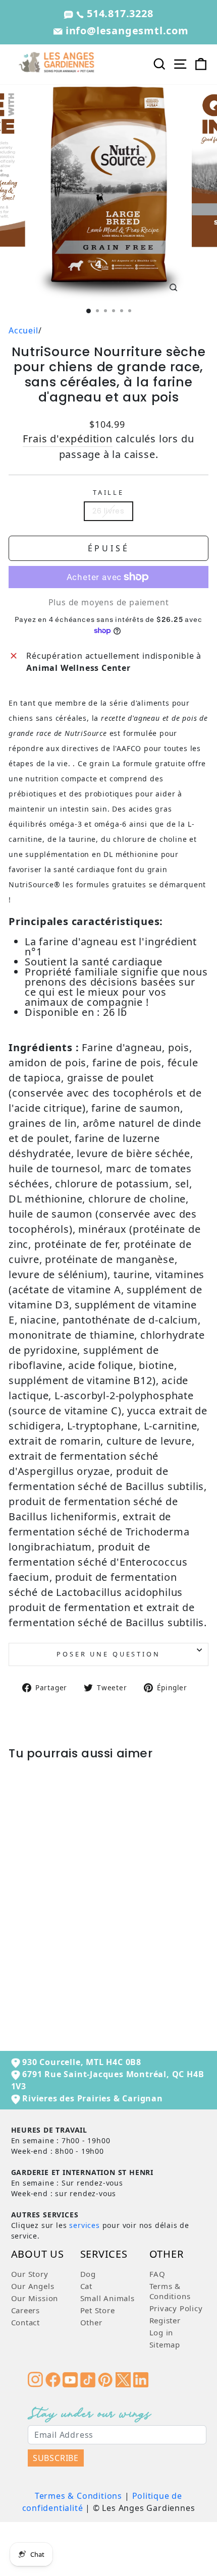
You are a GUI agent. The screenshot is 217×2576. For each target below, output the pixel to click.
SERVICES (104, 2255)
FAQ (157, 2274)
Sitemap (165, 2344)
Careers (26, 2310)
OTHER (167, 2255)
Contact (26, 2322)
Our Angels (33, 2286)
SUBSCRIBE (56, 2458)
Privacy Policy (176, 2308)
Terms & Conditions (170, 2291)
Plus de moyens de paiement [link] (109, 602)
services (84, 2225)
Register (165, 2320)
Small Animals (107, 2298)
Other (91, 2322)
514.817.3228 (118, 13)
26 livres (108, 511)
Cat (86, 2286)
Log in (161, 2332)
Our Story (30, 2274)
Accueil (23, 330)
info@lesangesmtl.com (126, 31)
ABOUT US (38, 2255)
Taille (108, 492)
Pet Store (98, 2310)
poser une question (108, 1654)
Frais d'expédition (67, 439)
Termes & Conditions (78, 2496)
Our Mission (35, 2298)
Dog (88, 2274)
